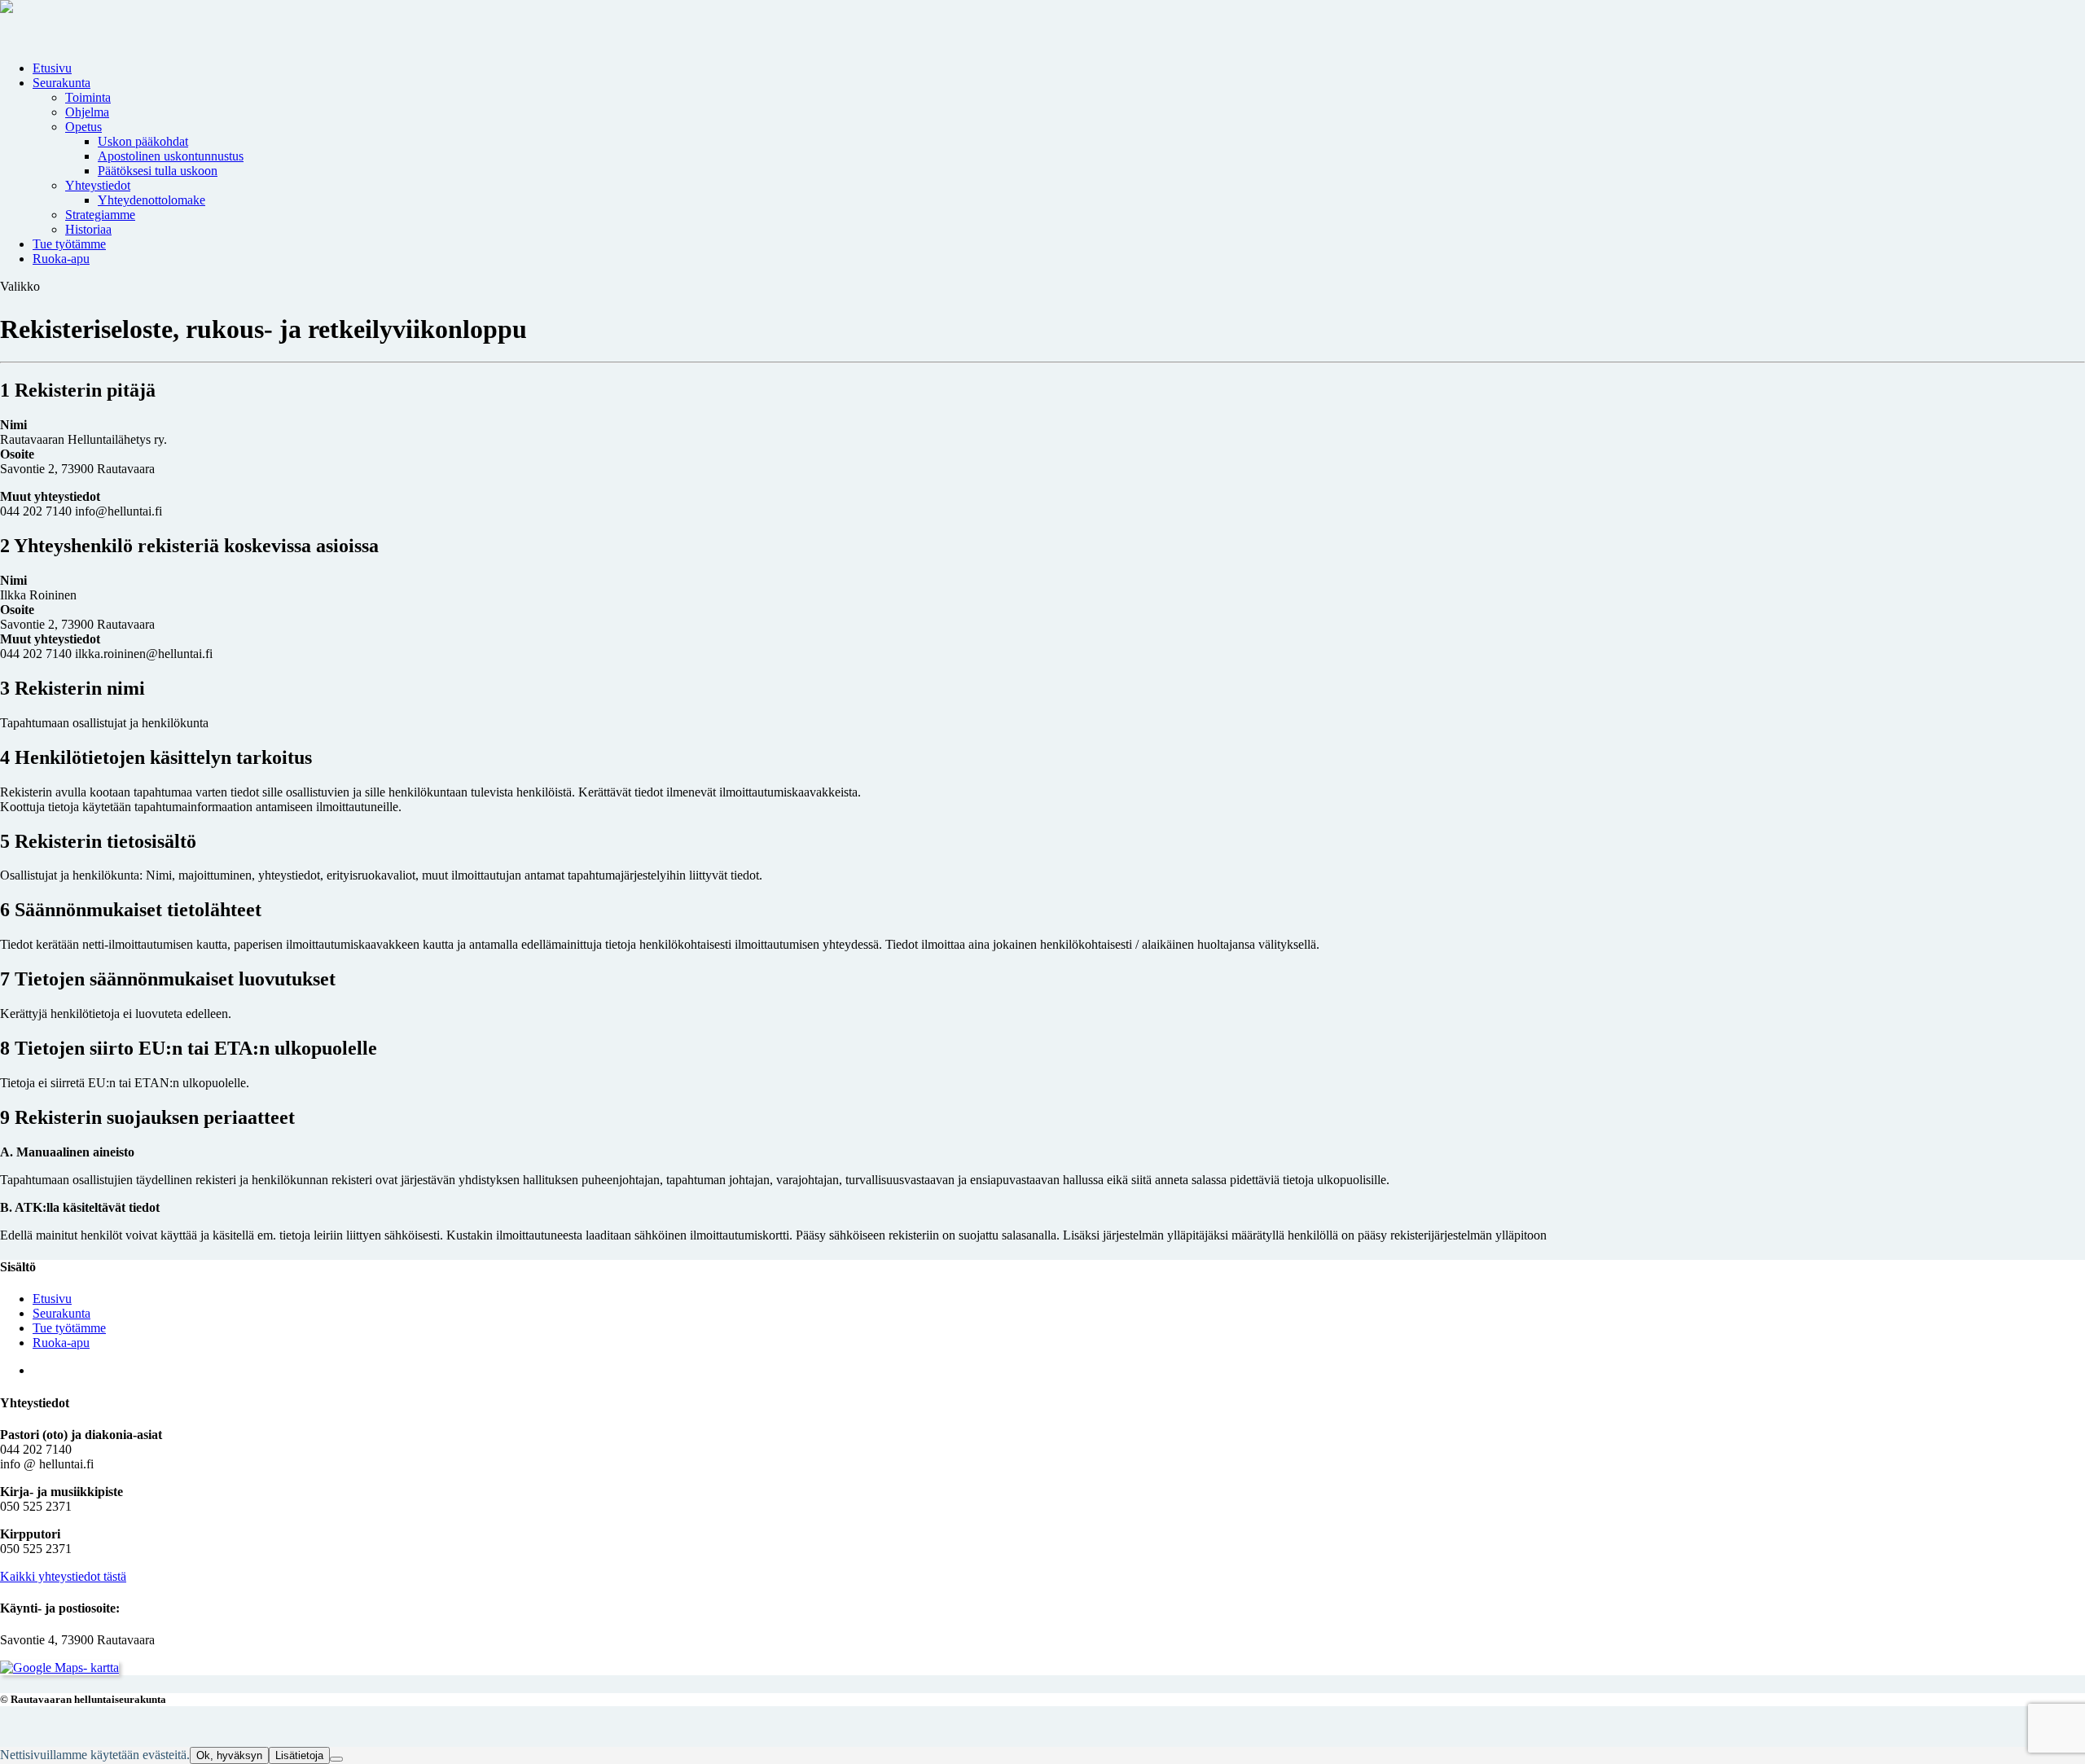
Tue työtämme (69, 244)
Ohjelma (87, 112)
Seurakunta (61, 83)
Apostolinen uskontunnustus (171, 156)
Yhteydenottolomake (151, 200)
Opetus (83, 127)
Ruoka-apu (61, 259)
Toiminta (88, 97)
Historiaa (88, 229)
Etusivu (52, 68)
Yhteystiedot (98, 185)
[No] (336, 1759)
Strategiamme (100, 215)
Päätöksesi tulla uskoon (158, 171)
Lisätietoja (299, 1755)
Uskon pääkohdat (143, 141)
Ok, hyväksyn (229, 1755)
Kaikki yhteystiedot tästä (63, 1576)
